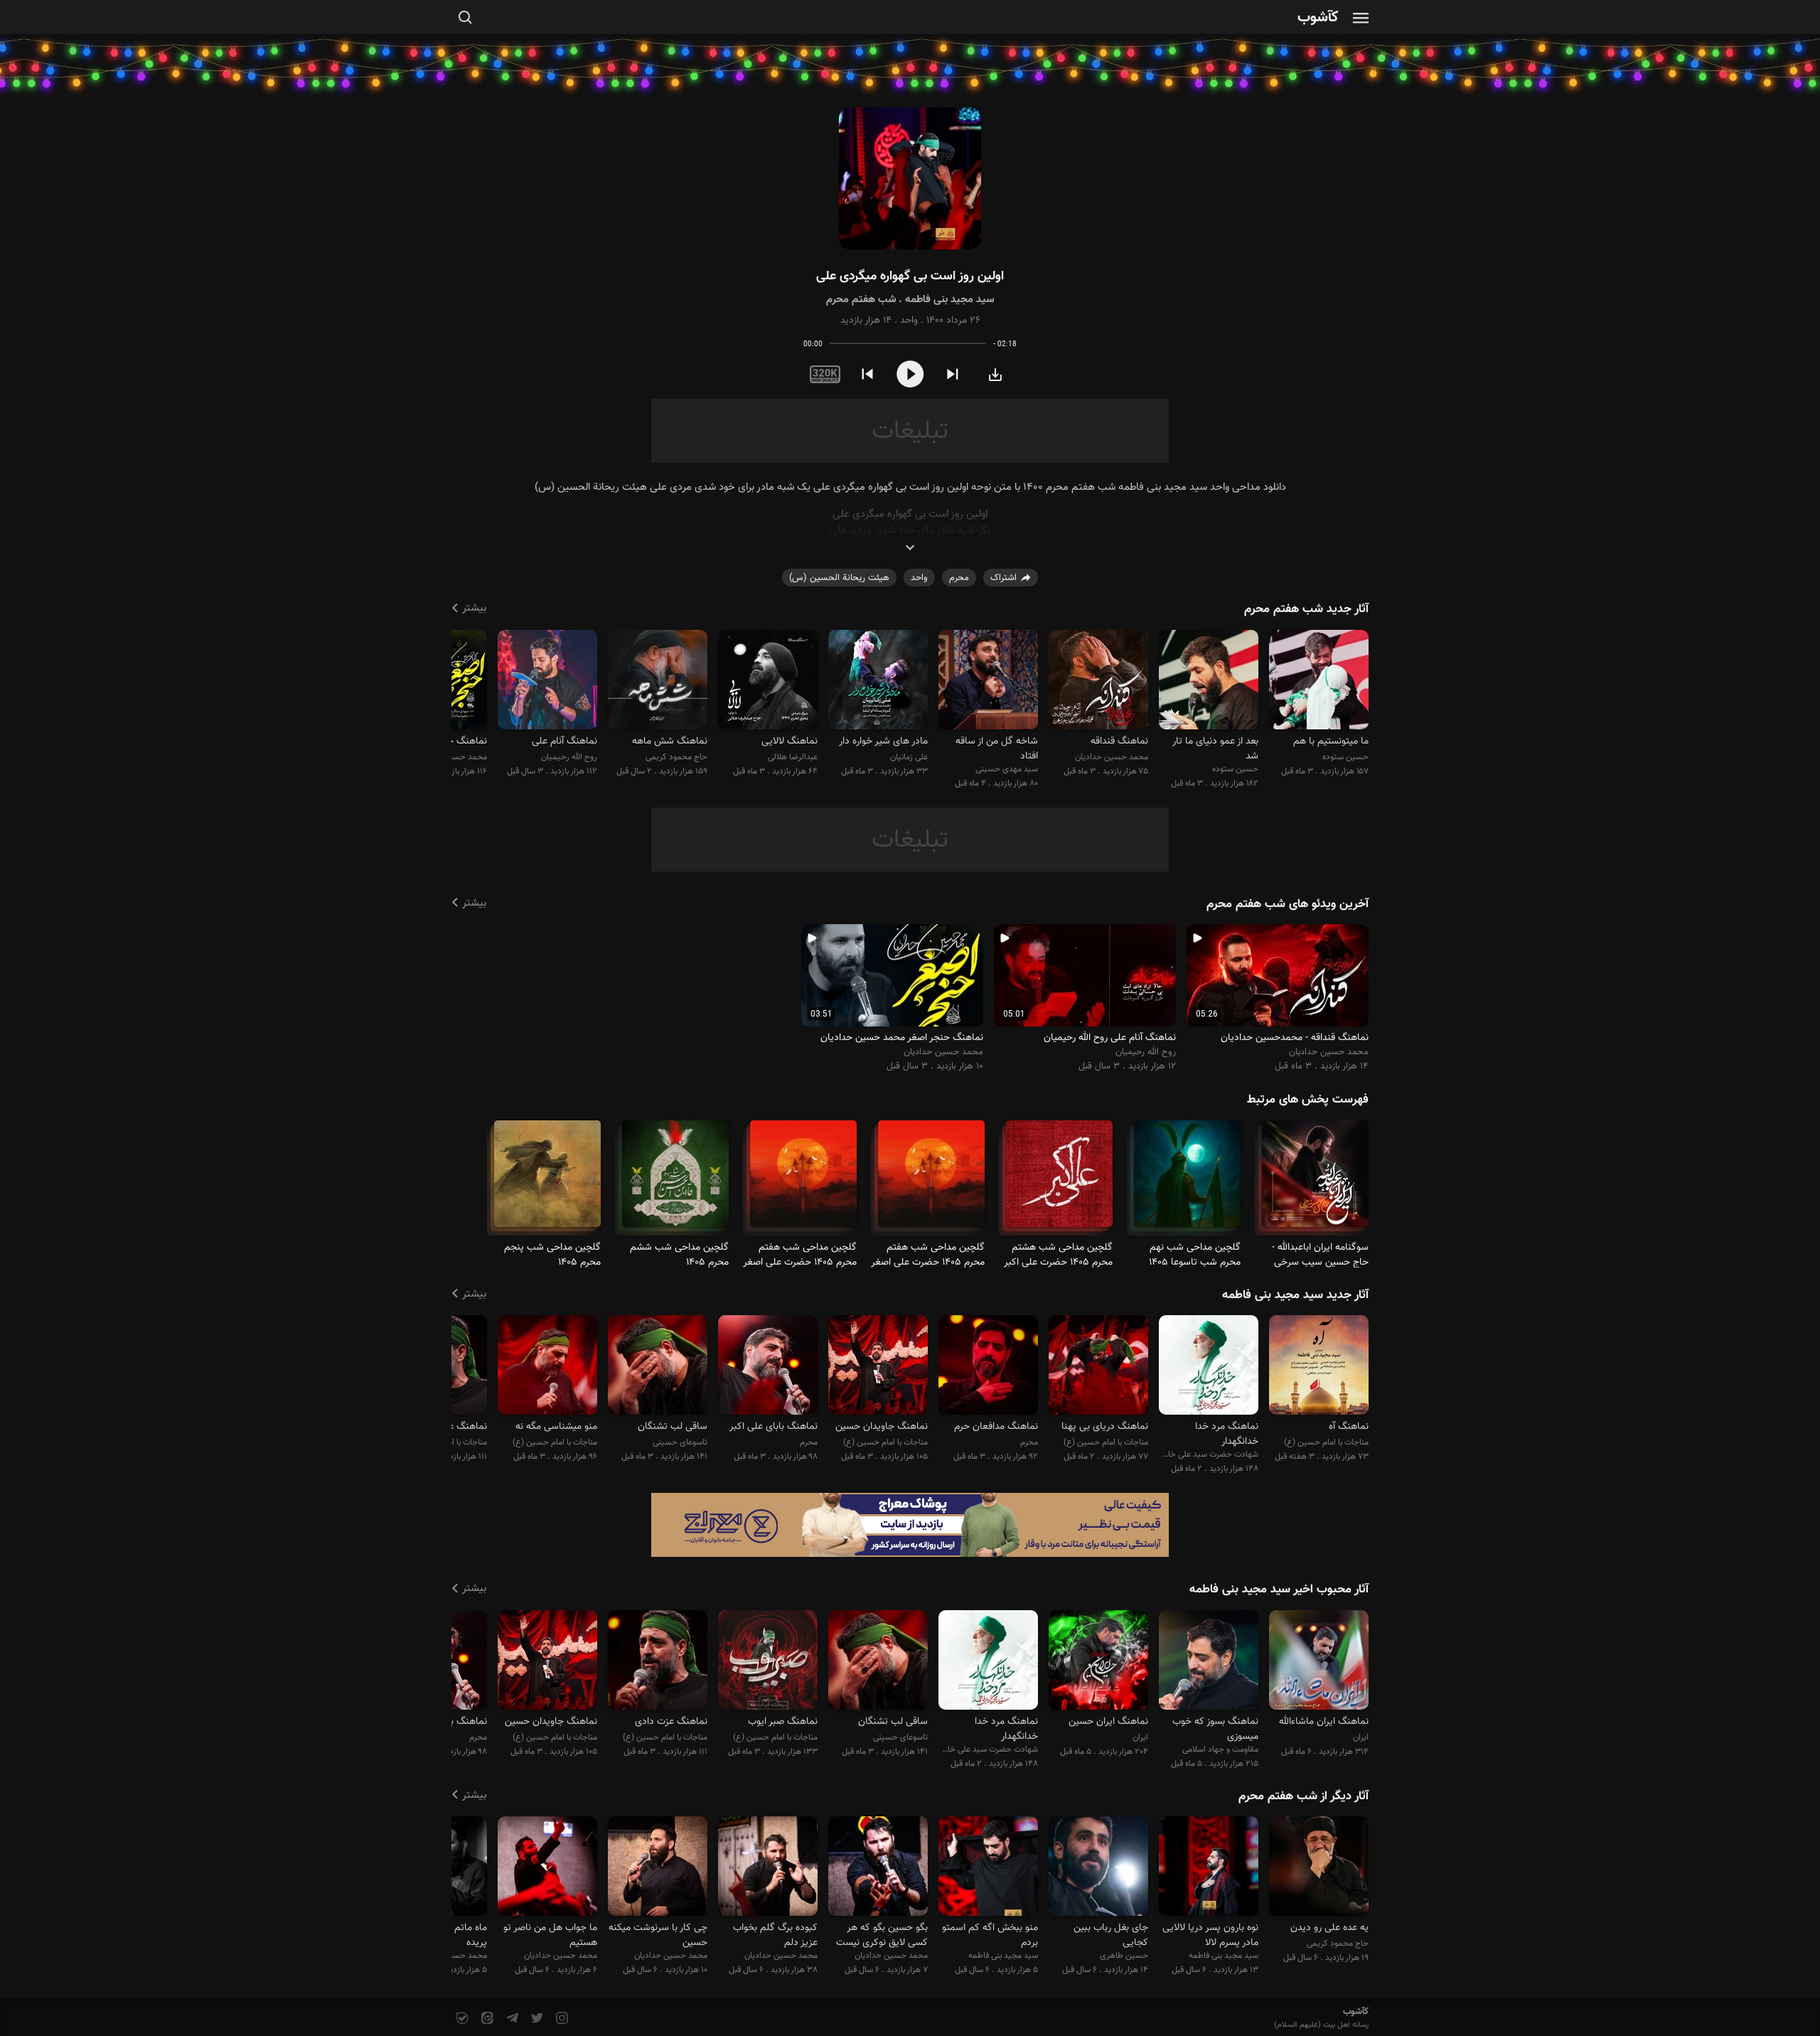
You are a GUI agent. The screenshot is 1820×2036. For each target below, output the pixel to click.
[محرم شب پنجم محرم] (547, 1180)
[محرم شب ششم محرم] (675, 1180)
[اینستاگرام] (561, 2019)
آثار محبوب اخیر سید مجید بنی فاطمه (1279, 1590)
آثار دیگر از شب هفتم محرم (1304, 1796)
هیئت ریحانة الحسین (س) (839, 578)
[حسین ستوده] (1319, 681)
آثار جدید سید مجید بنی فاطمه (1295, 1295)
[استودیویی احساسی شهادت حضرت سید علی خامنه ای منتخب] (1209, 1367)
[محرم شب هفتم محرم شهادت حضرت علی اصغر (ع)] (931, 1180)
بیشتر (474, 608)
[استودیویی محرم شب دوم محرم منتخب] (988, 1367)
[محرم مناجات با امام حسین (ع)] (1315, 1180)
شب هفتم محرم (861, 300)
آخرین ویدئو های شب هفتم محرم (1288, 904)
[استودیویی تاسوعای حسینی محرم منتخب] (658, 1367)
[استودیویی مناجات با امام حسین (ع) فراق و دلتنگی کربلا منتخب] (1319, 1367)
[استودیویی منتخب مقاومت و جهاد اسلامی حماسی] (1209, 1662)
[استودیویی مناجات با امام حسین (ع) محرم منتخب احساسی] (658, 1662)
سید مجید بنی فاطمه (949, 300)
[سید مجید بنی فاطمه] (1209, 1869)
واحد (909, 321)
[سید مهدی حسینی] (988, 681)
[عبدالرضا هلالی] (768, 681)
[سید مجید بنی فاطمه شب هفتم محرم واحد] (910, 179)
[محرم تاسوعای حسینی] (1187, 1180)
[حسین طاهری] (1098, 1869)
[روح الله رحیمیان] (547, 681)
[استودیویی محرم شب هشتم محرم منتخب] (768, 1367)
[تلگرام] (511, 2019)
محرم (959, 578)
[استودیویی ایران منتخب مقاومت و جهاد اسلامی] (1098, 1662)
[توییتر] (536, 2019)
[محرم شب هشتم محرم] (1059, 1180)
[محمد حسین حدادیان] (1098, 681)
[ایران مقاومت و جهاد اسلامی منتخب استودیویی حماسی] (1319, 1662)
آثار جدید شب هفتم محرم (1306, 609)
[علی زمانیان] (878, 681)
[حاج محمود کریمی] (658, 681)
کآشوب (1318, 18)
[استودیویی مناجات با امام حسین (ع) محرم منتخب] (1098, 1367)
